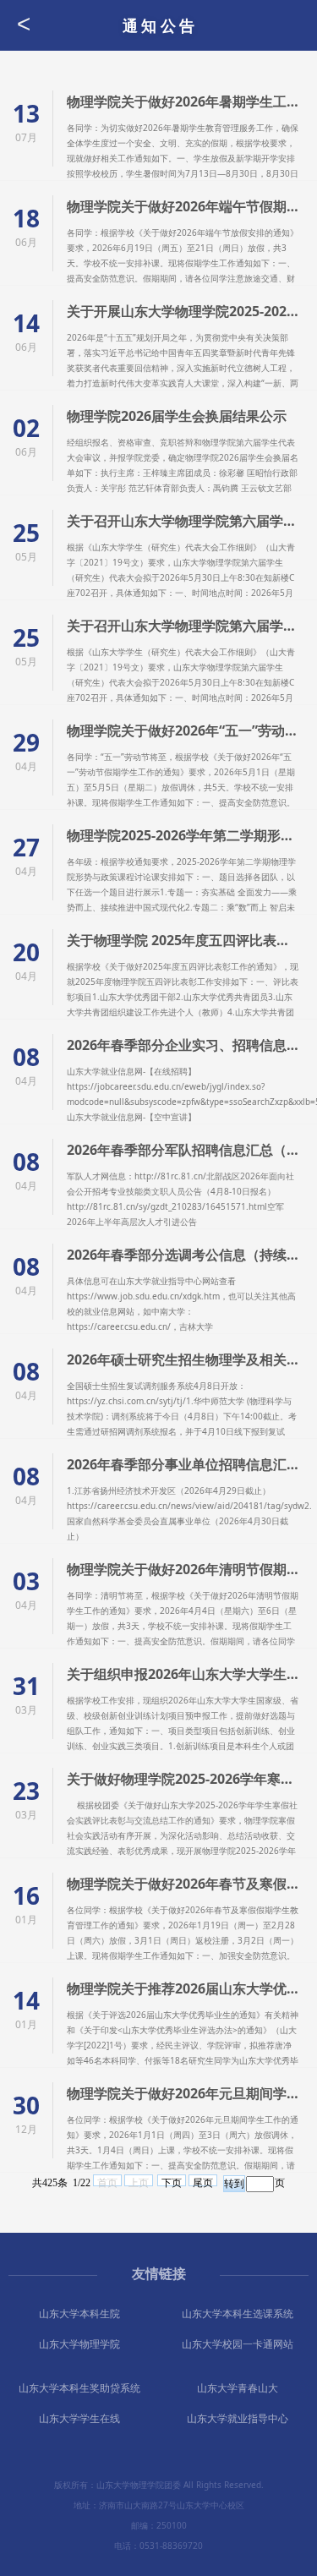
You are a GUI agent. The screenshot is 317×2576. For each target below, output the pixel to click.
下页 (172, 2182)
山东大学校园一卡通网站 (238, 2344)
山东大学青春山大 (238, 2388)
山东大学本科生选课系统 (238, 2313)
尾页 (203, 2182)
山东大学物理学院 (79, 2344)
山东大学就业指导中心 (238, 2418)
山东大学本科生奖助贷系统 (79, 2388)
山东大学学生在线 (79, 2418)
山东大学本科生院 (79, 2313)
